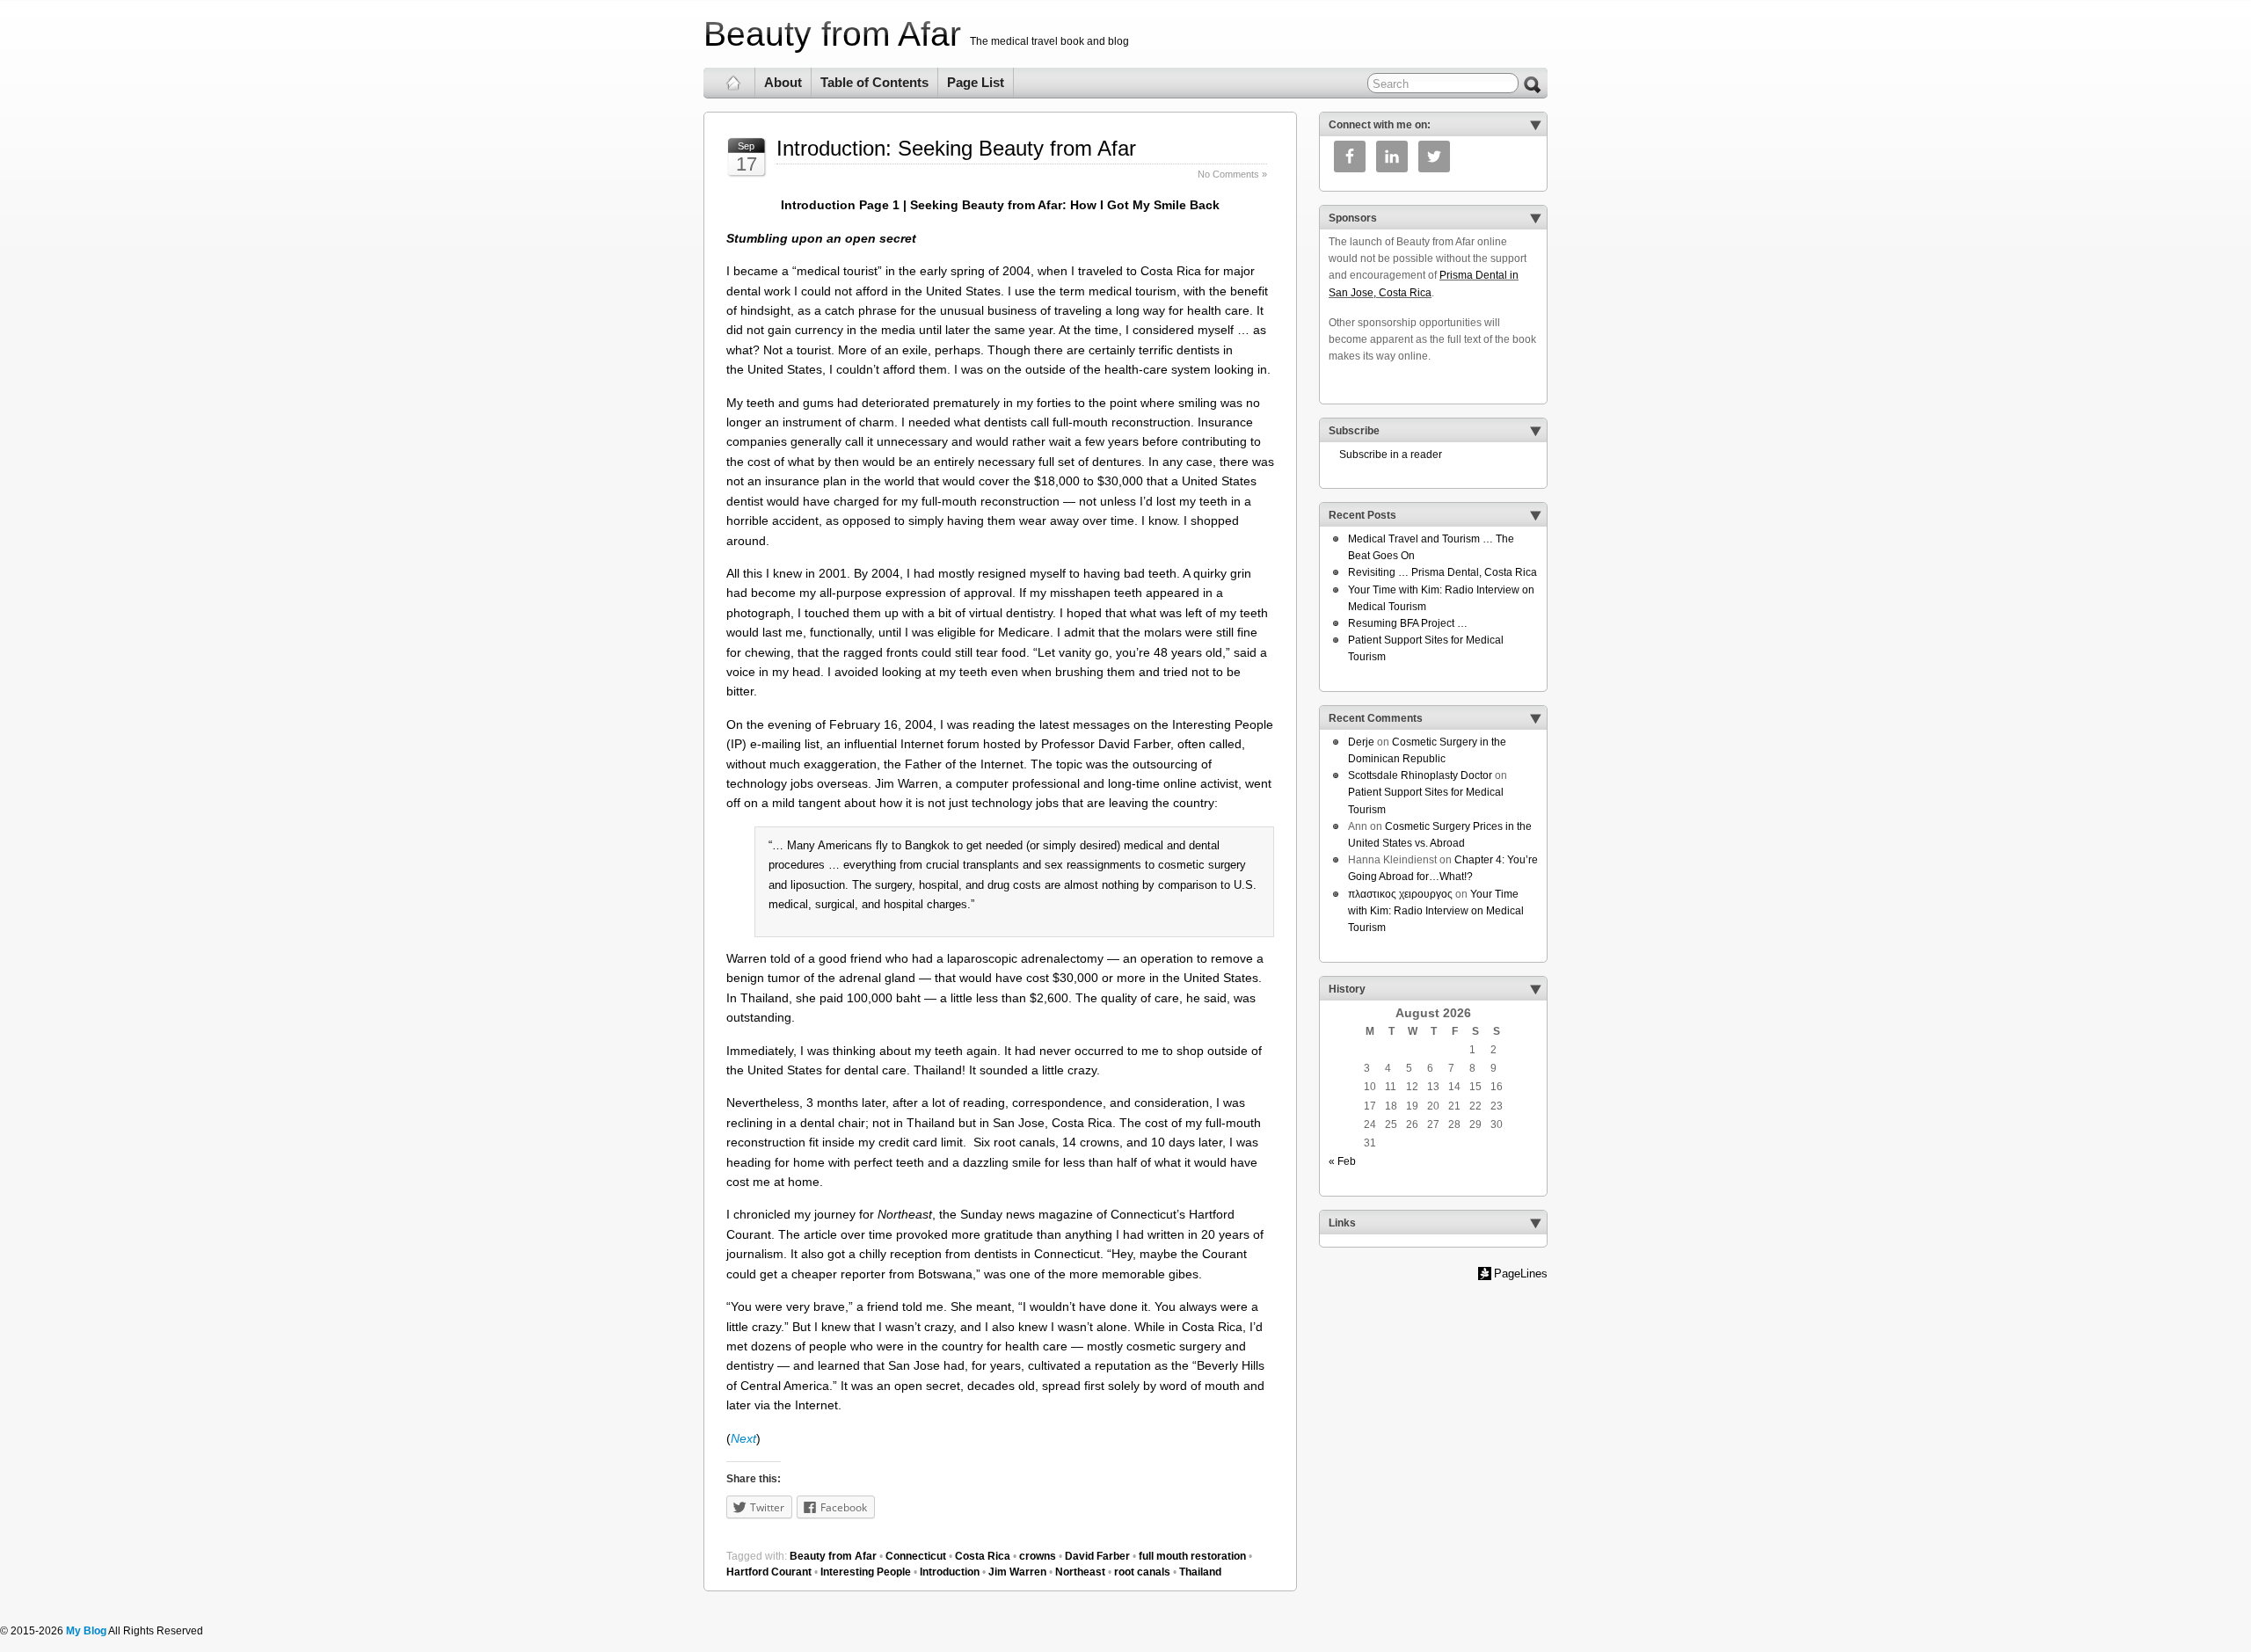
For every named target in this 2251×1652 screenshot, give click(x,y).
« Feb (1342, 1161)
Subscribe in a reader (1385, 455)
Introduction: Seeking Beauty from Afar (956, 148)
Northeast (1080, 1572)
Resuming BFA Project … (1408, 623)
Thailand (1200, 1572)
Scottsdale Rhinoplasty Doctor (1420, 775)
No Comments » (1232, 174)
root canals (1142, 1572)
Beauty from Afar (832, 34)
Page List (976, 82)
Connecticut (916, 1556)
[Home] (734, 83)
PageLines (1521, 1274)
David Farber (1097, 1556)
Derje (1361, 742)
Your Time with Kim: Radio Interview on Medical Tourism (1436, 911)
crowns (1038, 1556)
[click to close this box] (1535, 125)
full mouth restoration (1192, 1556)
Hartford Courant (769, 1572)
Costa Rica (983, 1556)
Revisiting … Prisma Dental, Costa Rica (1442, 572)
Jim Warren (1017, 1572)
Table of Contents (874, 82)
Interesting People (866, 1572)
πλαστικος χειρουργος (1400, 894)
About (783, 82)
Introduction (950, 1572)
